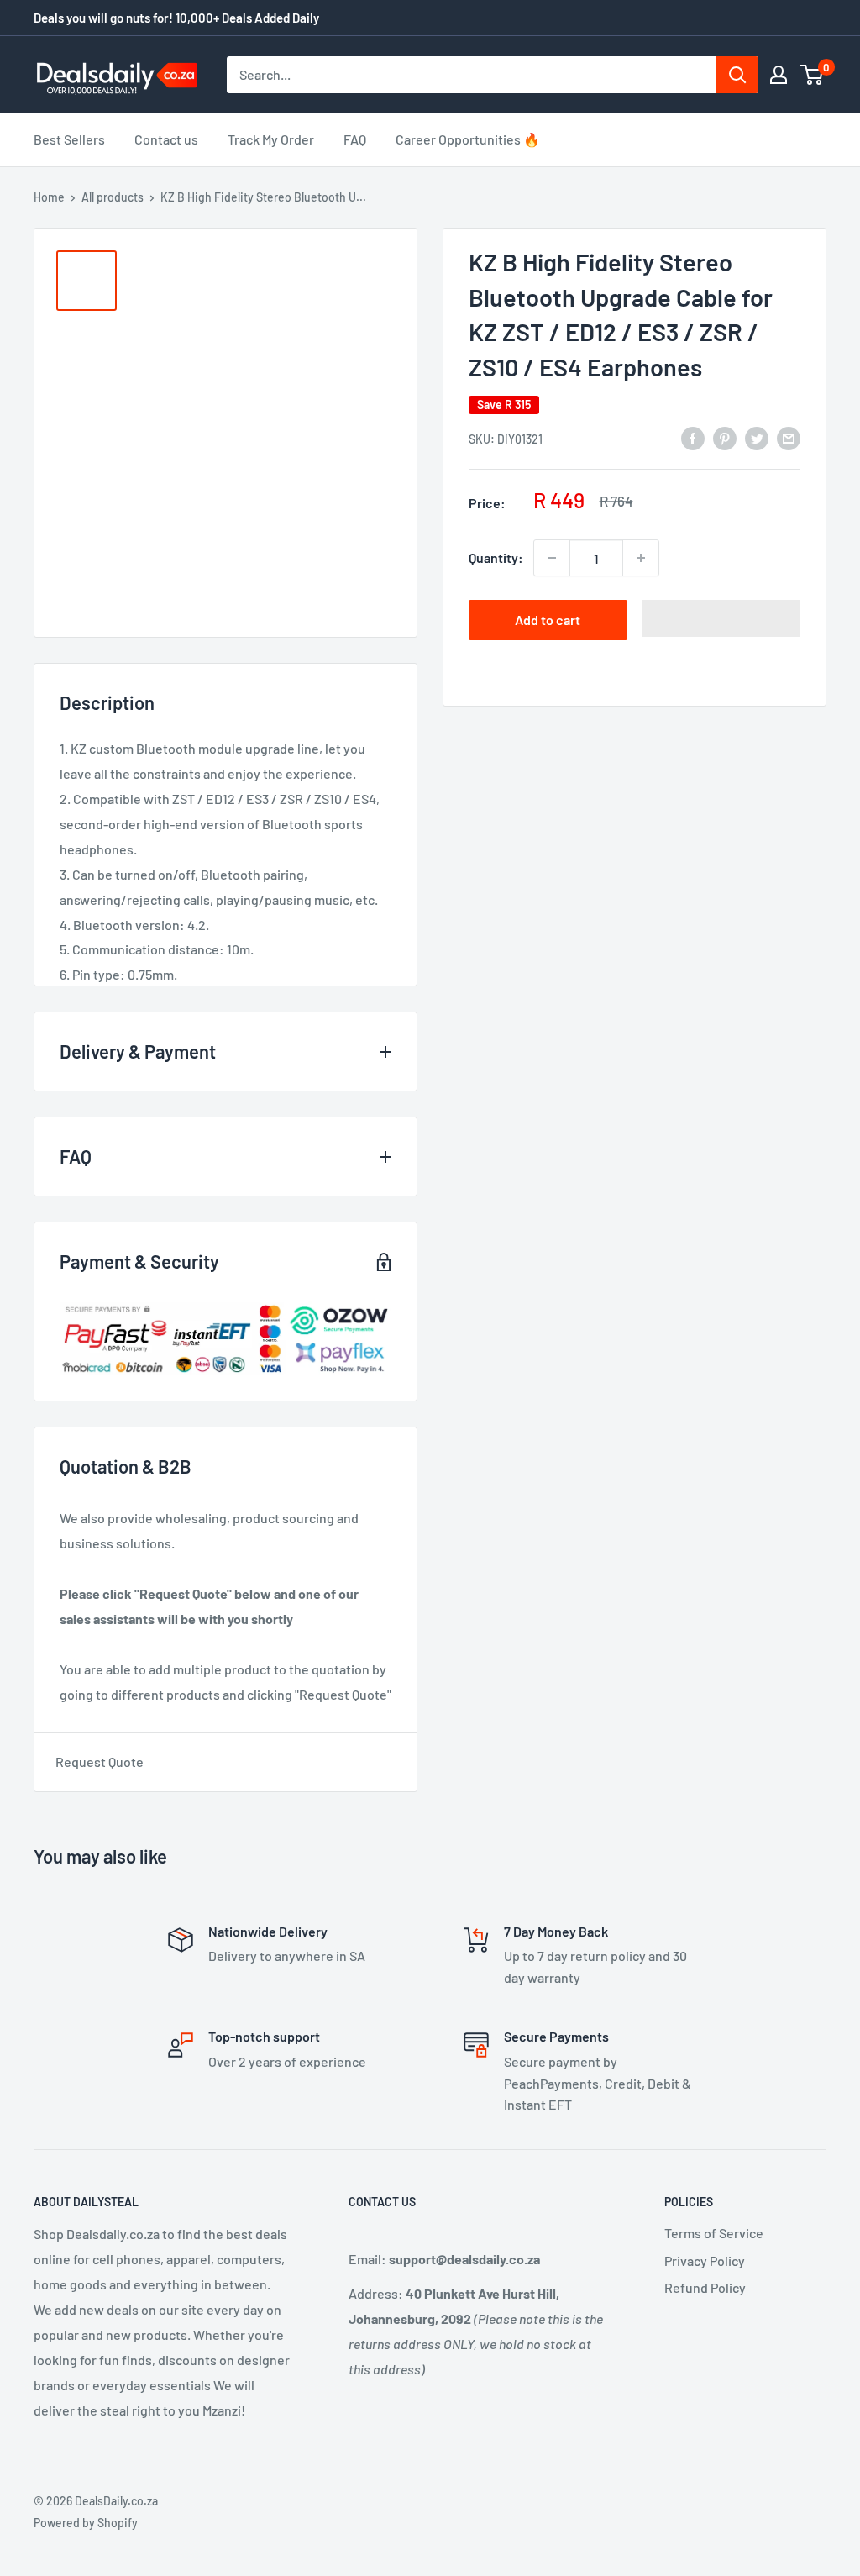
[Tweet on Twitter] (757, 437)
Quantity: (496, 557)
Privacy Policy (705, 2261)
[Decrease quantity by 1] (552, 558)
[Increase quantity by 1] (641, 558)
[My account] (779, 75)
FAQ (355, 139)
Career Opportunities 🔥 (468, 139)
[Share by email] (789, 437)
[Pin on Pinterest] (725, 437)
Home (49, 197)
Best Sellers (69, 139)
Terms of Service (714, 2233)
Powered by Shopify (86, 2523)
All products (113, 197)
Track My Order (271, 139)
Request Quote (100, 1761)
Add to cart (548, 620)
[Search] (737, 75)
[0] (813, 75)
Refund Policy (705, 2287)
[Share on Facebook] (693, 437)
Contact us (166, 139)
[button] (722, 618)
